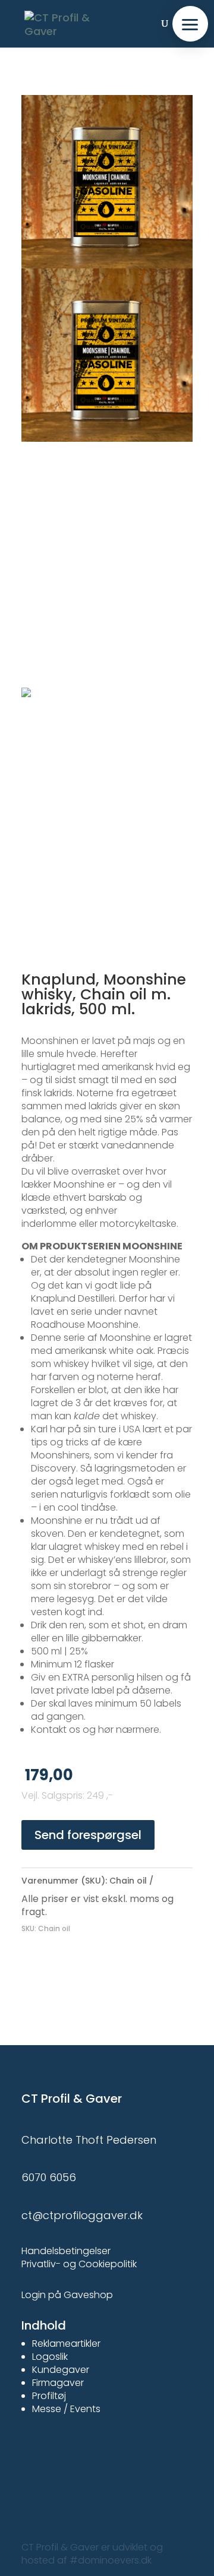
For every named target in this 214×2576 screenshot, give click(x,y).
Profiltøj (49, 2396)
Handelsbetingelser (66, 2251)
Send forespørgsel (88, 1835)
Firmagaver (58, 2383)
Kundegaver (61, 2370)
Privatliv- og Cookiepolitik (79, 2264)
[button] (190, 24)
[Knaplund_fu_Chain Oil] (107, 687)
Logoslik (50, 2357)
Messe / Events (66, 2409)
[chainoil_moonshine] (107, 268)
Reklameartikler (66, 2344)
